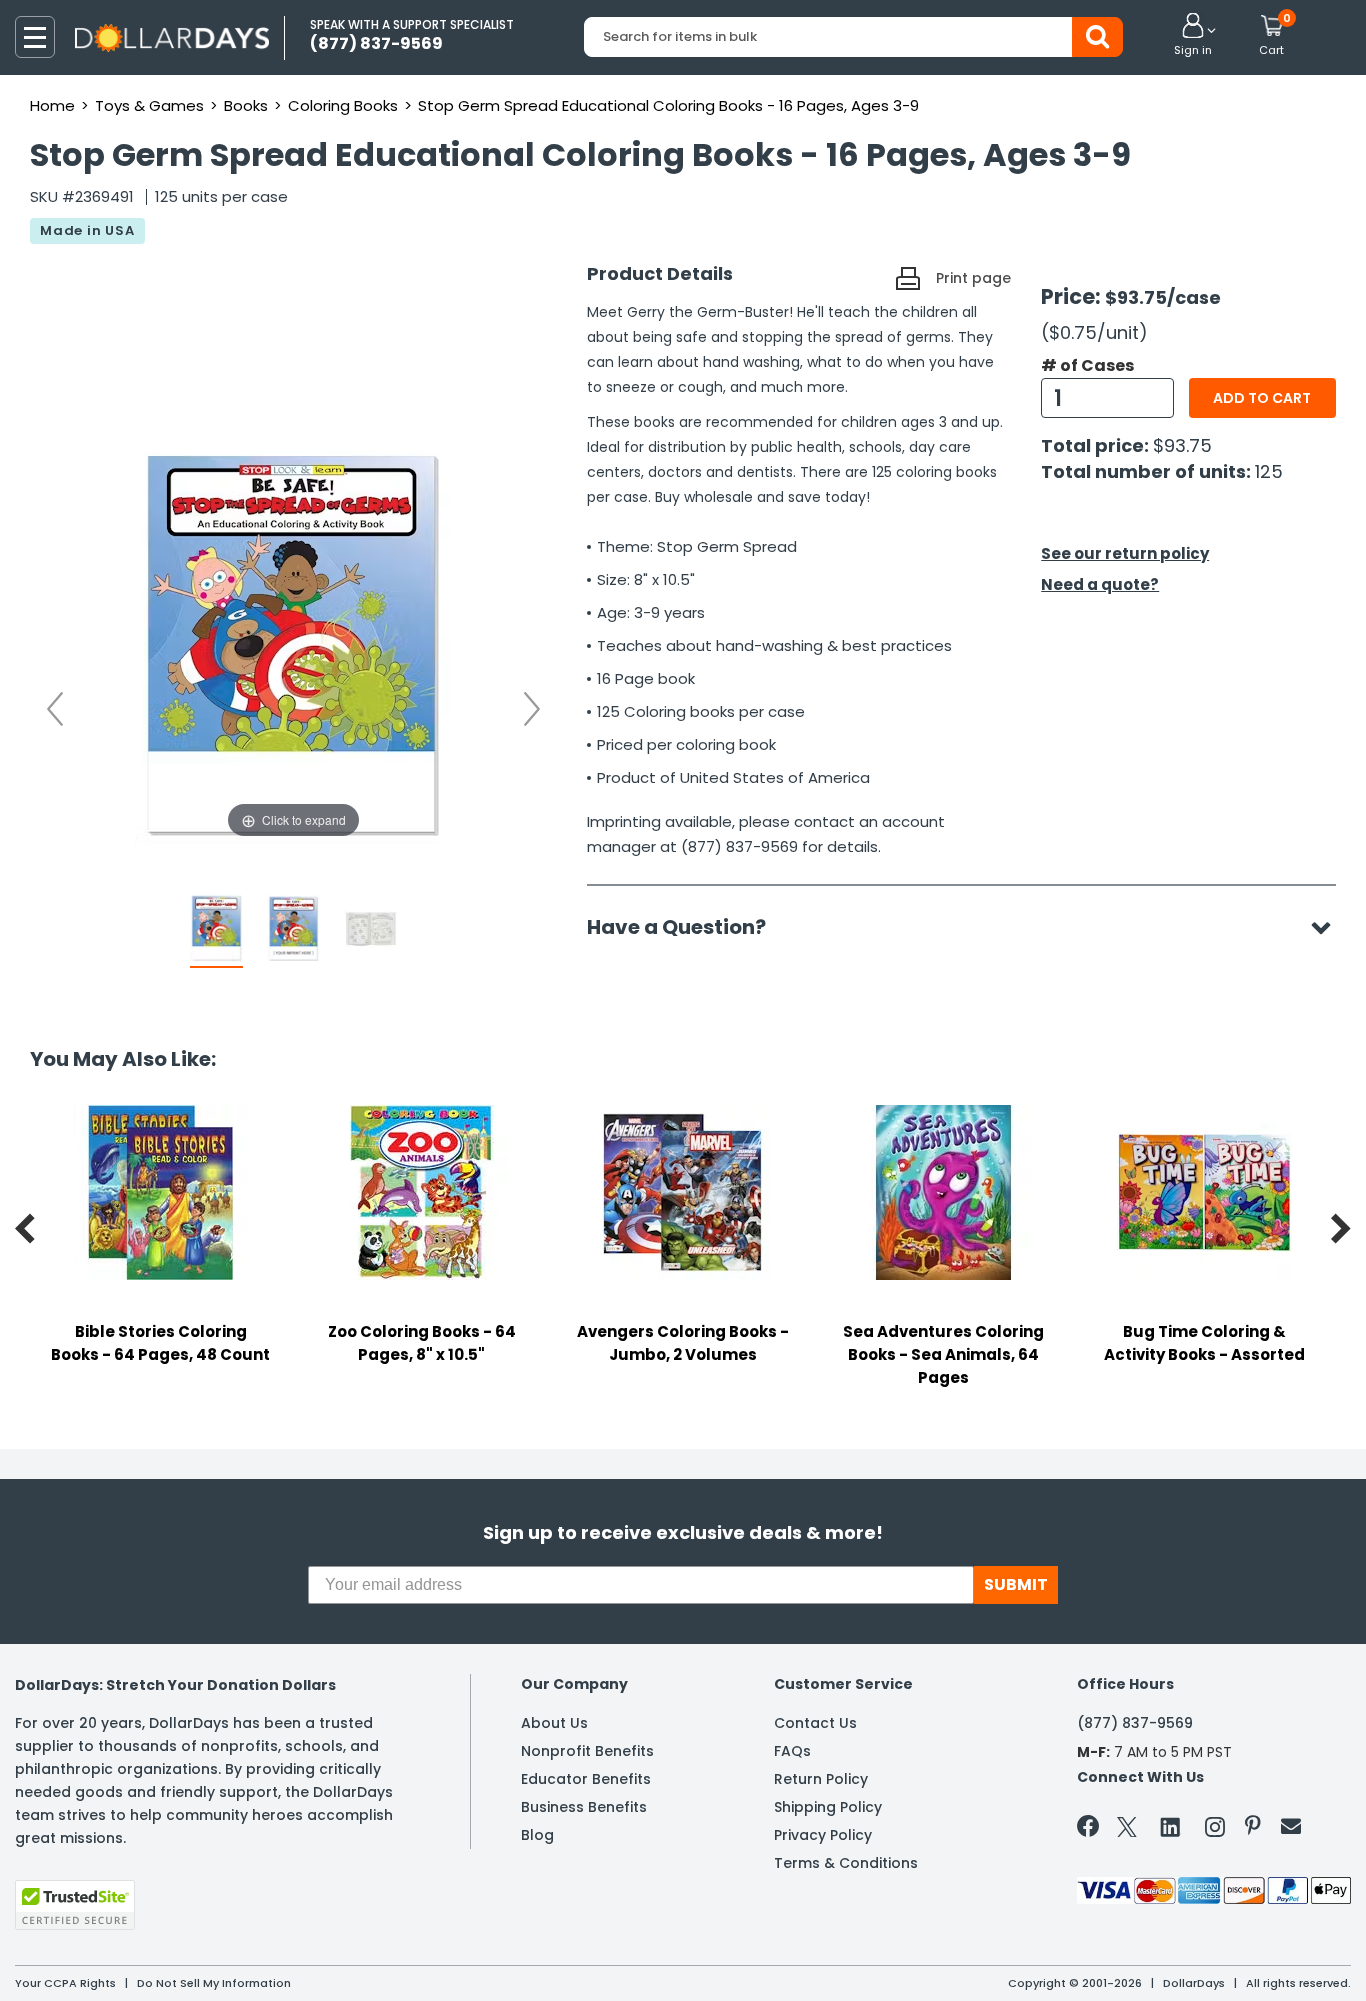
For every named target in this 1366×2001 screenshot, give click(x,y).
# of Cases (1087, 366)
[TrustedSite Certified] (75, 1905)
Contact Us (815, 1723)
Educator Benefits (586, 1779)
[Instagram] (1215, 1830)
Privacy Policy (823, 1835)
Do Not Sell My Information (214, 1983)
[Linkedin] (1171, 1826)
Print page (973, 278)
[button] (1193, 36)
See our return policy (1125, 553)
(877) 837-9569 (1135, 1723)
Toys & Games (149, 105)
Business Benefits (584, 1807)
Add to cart (1262, 398)
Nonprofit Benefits (587, 1751)
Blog (537, 1835)
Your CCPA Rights (65, 1983)
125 (1269, 471)
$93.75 (1182, 445)
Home (52, 105)
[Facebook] (1091, 1830)
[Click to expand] (293, 643)
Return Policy (821, 1779)
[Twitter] (1127, 1830)
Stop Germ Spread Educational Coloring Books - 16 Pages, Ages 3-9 (668, 105)
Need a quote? (1100, 584)
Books (246, 105)
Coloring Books (343, 105)
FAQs (792, 1751)
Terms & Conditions (846, 1863)
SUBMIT (1016, 1584)
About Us (554, 1723)
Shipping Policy (828, 1807)
